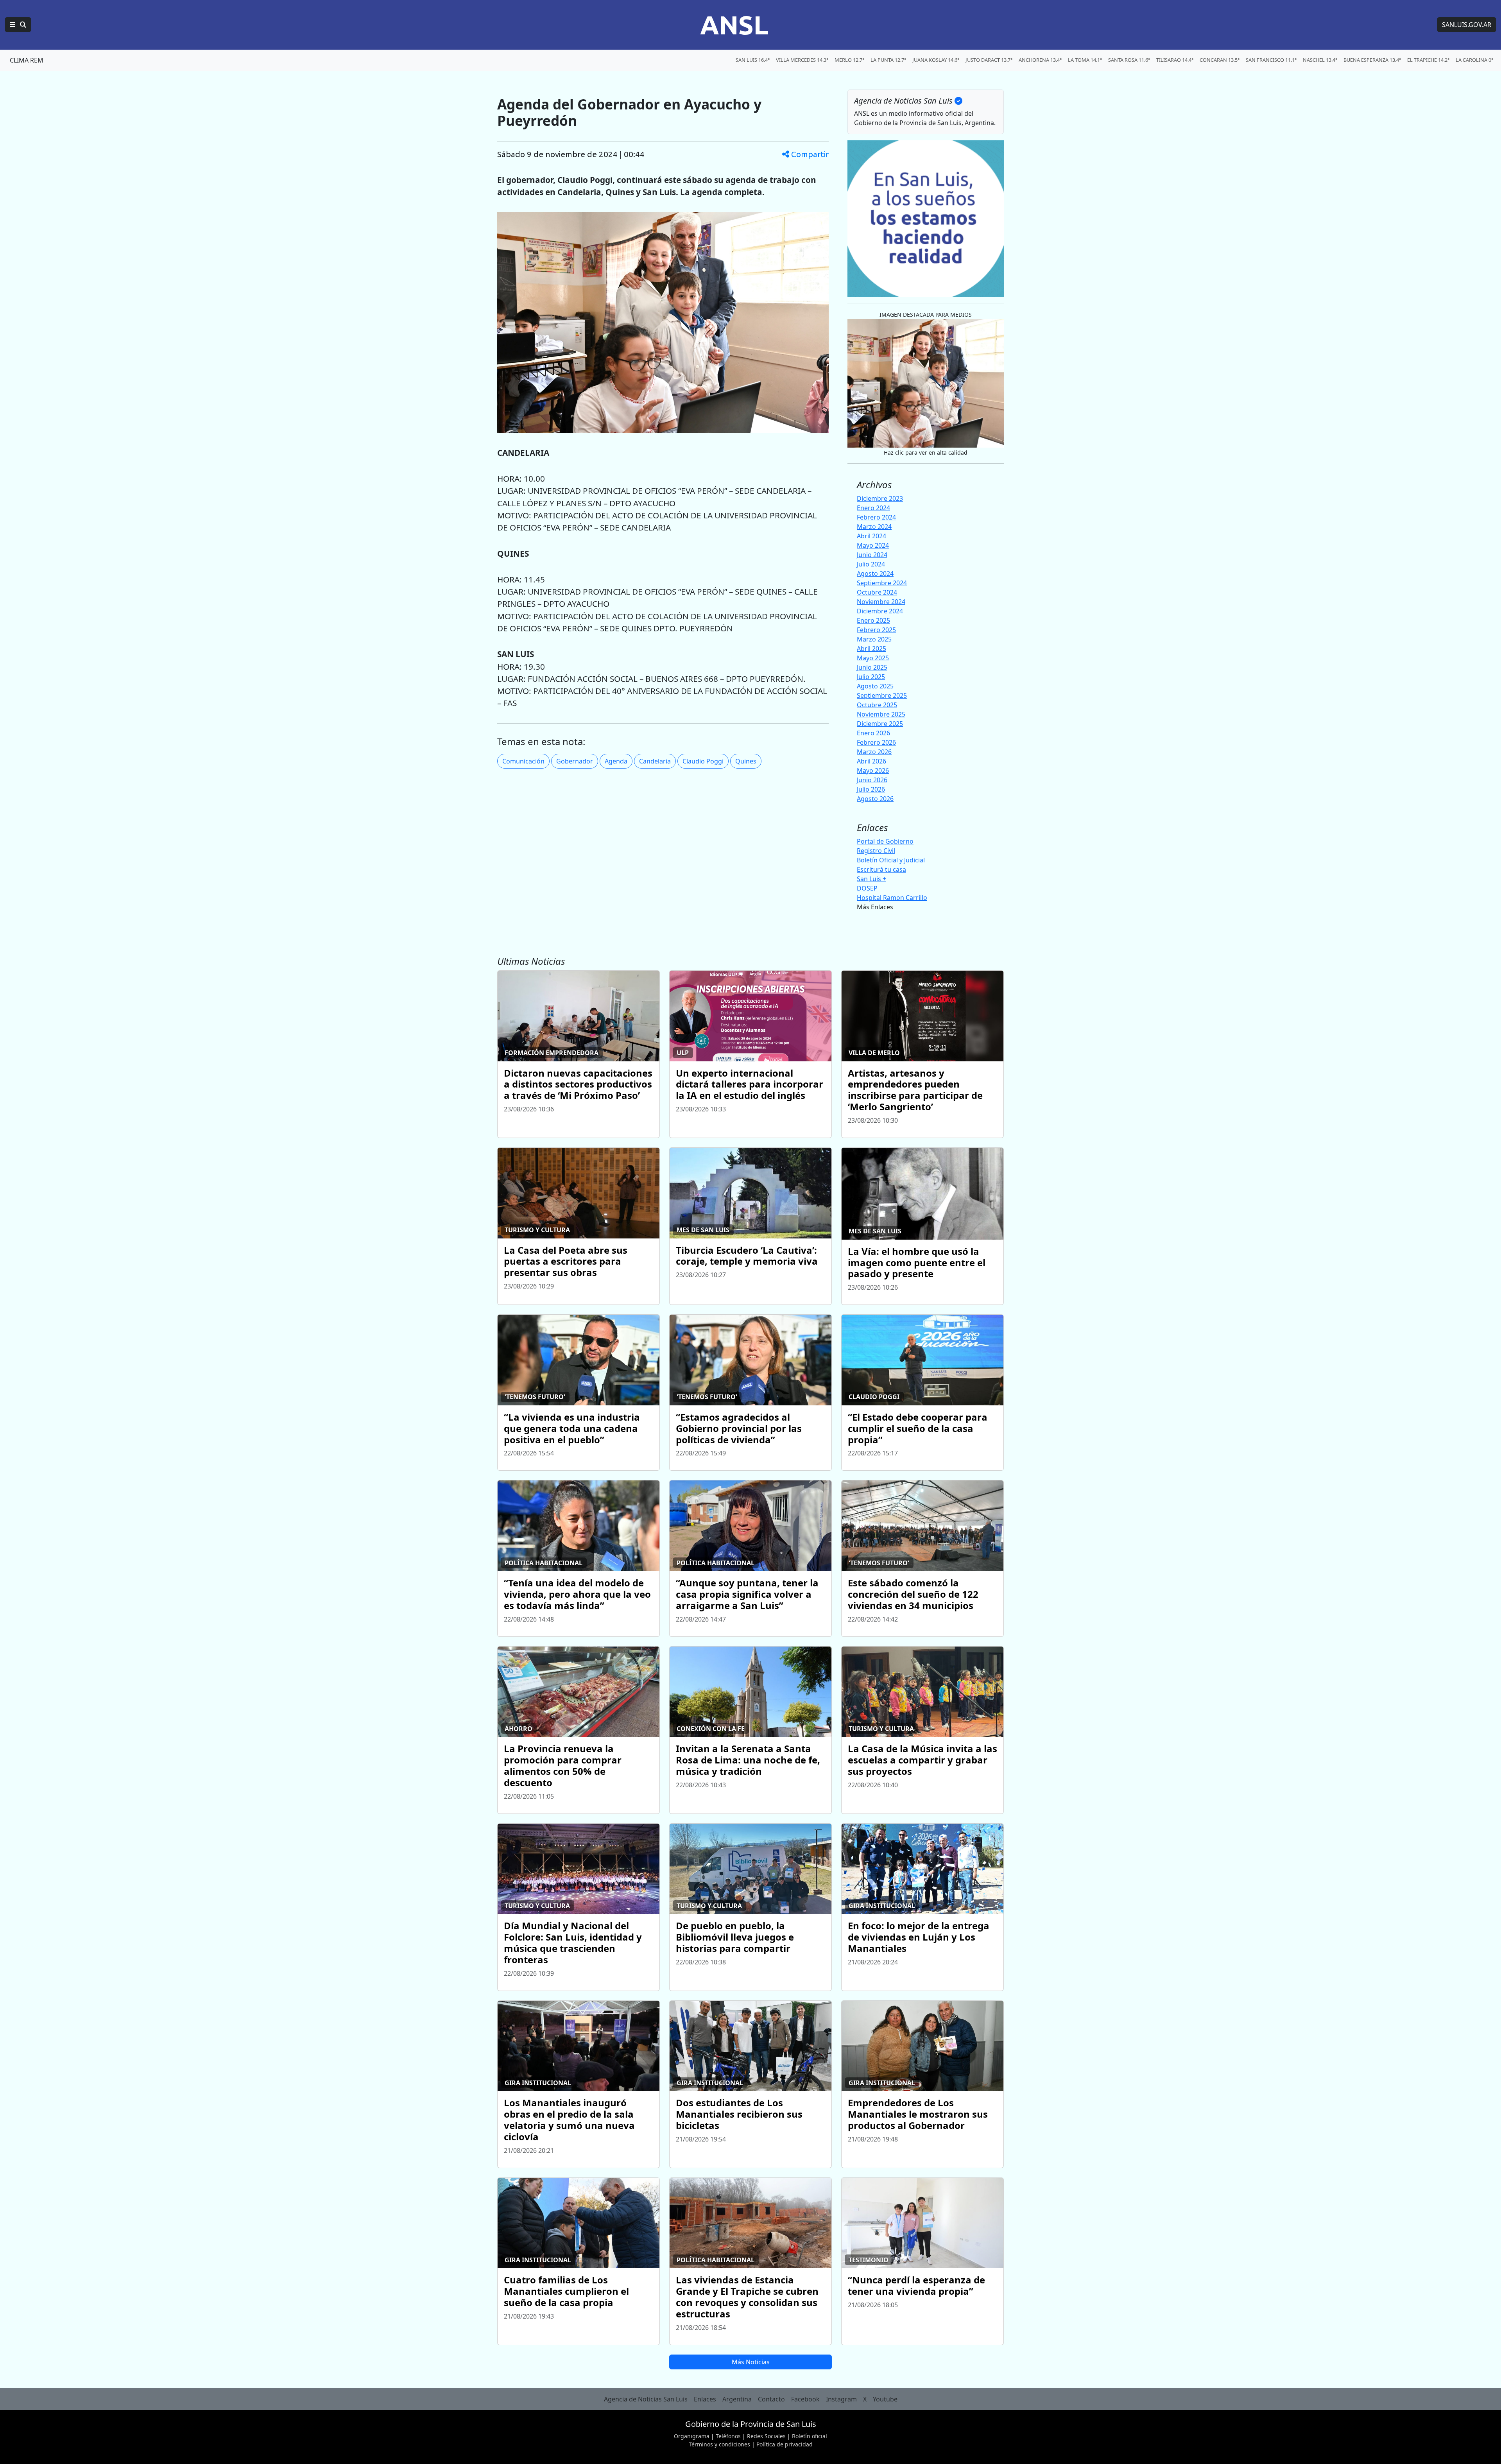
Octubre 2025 (877, 705)
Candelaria (655, 761)
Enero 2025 (873, 620)
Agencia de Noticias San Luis (646, 2399)
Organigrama (692, 2436)
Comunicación (523, 761)
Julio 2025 (871, 677)
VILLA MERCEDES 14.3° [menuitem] (802, 60)
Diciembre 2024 (880, 611)
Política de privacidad (785, 2444)
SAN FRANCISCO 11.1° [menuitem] (1271, 60)
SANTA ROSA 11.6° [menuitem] (1129, 60)
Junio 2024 (872, 555)
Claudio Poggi (703, 761)
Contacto (771, 2399)
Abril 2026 (871, 761)
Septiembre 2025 (882, 695)
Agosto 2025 (875, 686)
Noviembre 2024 (881, 602)
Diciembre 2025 (880, 724)
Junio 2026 (872, 780)
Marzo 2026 (874, 752)
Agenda (616, 761)
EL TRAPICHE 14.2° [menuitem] (1428, 60)
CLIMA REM (27, 60)
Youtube (885, 2399)
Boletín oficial (810, 2436)
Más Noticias (751, 2362)
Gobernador (575, 761)
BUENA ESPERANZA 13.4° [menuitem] (1372, 60)
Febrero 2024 (876, 517)
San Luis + (871, 879)
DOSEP (867, 888)
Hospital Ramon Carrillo (892, 898)
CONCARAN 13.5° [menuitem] (1220, 60)
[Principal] (18, 25)
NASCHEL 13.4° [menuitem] (1320, 60)
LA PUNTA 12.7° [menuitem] (888, 60)
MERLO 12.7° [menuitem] (849, 60)
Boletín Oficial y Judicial (891, 860)
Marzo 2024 (874, 527)
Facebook (805, 2399)
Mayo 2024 (873, 545)
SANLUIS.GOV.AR (1467, 25)
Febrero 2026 (876, 742)
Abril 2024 (871, 536)
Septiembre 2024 (882, 583)
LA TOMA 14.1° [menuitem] (1085, 60)
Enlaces (705, 2399)
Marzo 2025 (874, 639)
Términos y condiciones (719, 2444)
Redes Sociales (766, 2436)
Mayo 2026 (873, 771)
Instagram (841, 2399)
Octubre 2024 (877, 592)
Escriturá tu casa (881, 869)
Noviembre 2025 (881, 714)
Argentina (737, 2399)
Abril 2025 (871, 649)
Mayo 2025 (873, 658)
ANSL (734, 25)
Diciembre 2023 (880, 498)
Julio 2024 (871, 564)
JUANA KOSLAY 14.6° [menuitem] (936, 60)
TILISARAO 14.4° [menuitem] (1175, 60)
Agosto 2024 (875, 573)
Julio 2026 (871, 789)
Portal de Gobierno (885, 841)
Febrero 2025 (876, 630)
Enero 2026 (873, 733)
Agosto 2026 (875, 799)
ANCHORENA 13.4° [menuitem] (1040, 60)
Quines (746, 761)
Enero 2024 (873, 508)
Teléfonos (728, 2436)
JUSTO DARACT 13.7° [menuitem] (989, 60)
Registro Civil (876, 851)
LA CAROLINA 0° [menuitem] (1474, 60)
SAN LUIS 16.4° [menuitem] (753, 60)
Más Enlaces (875, 907)
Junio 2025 (872, 667)
